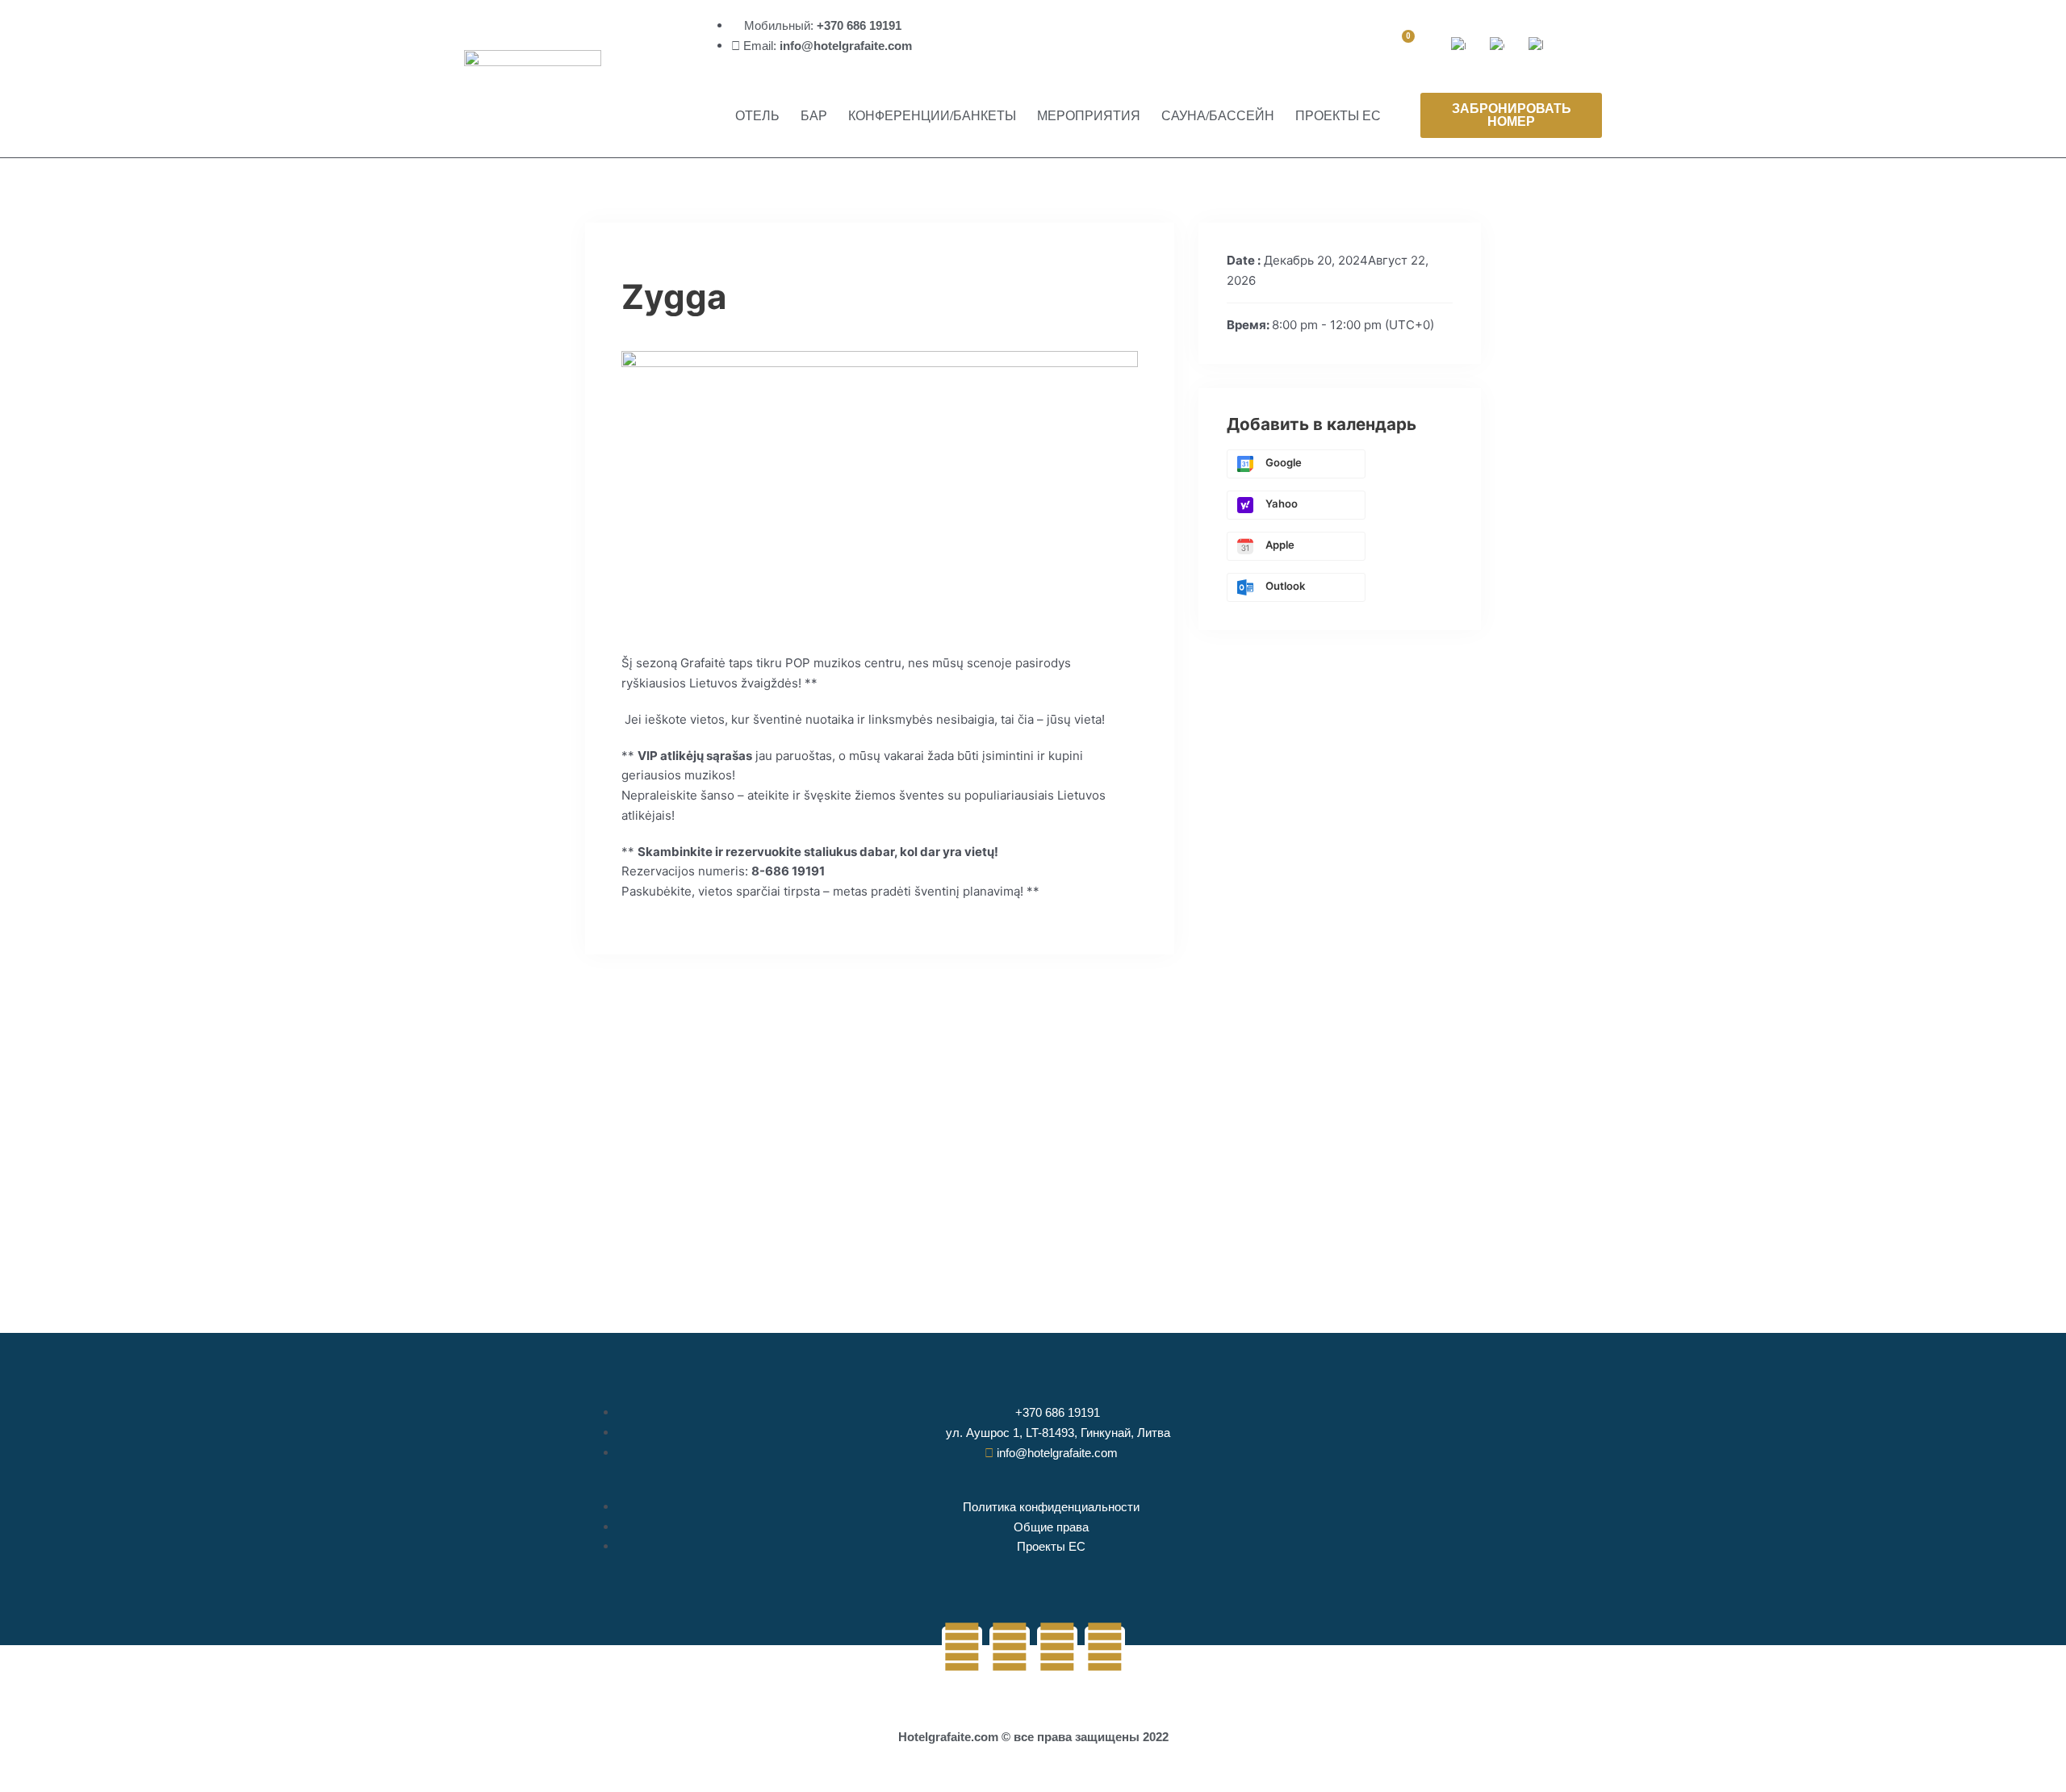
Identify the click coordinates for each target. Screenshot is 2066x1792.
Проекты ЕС (1338, 115)
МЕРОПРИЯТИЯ (1089, 115)
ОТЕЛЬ (757, 115)
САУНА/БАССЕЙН (1218, 115)
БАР (814, 115)
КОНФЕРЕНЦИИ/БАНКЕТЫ (932, 115)
